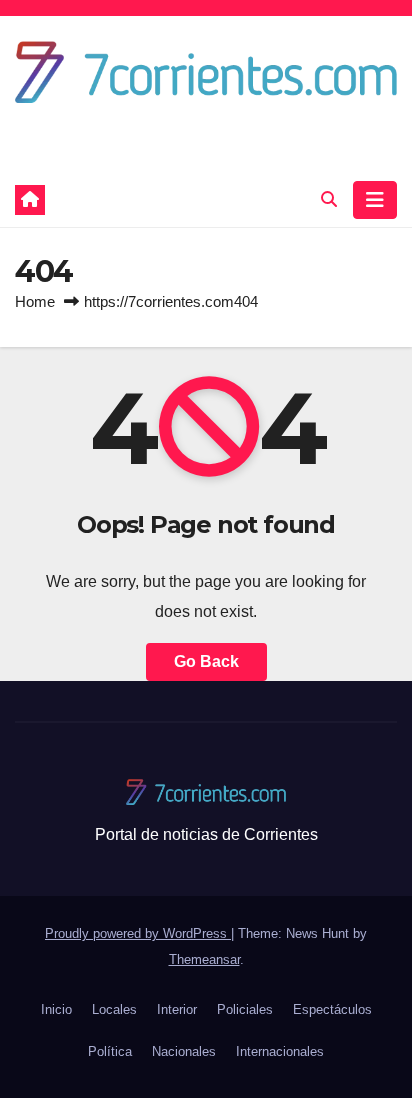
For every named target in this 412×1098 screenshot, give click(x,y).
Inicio (56, 1009)
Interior (177, 1009)
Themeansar (204, 959)
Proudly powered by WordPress (138, 933)
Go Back (206, 661)
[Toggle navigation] (375, 200)
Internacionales (280, 1051)
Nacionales (184, 1051)
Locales (114, 1009)
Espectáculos (332, 1009)
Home (35, 301)
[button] (329, 199)
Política (110, 1051)
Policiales (245, 1009)
